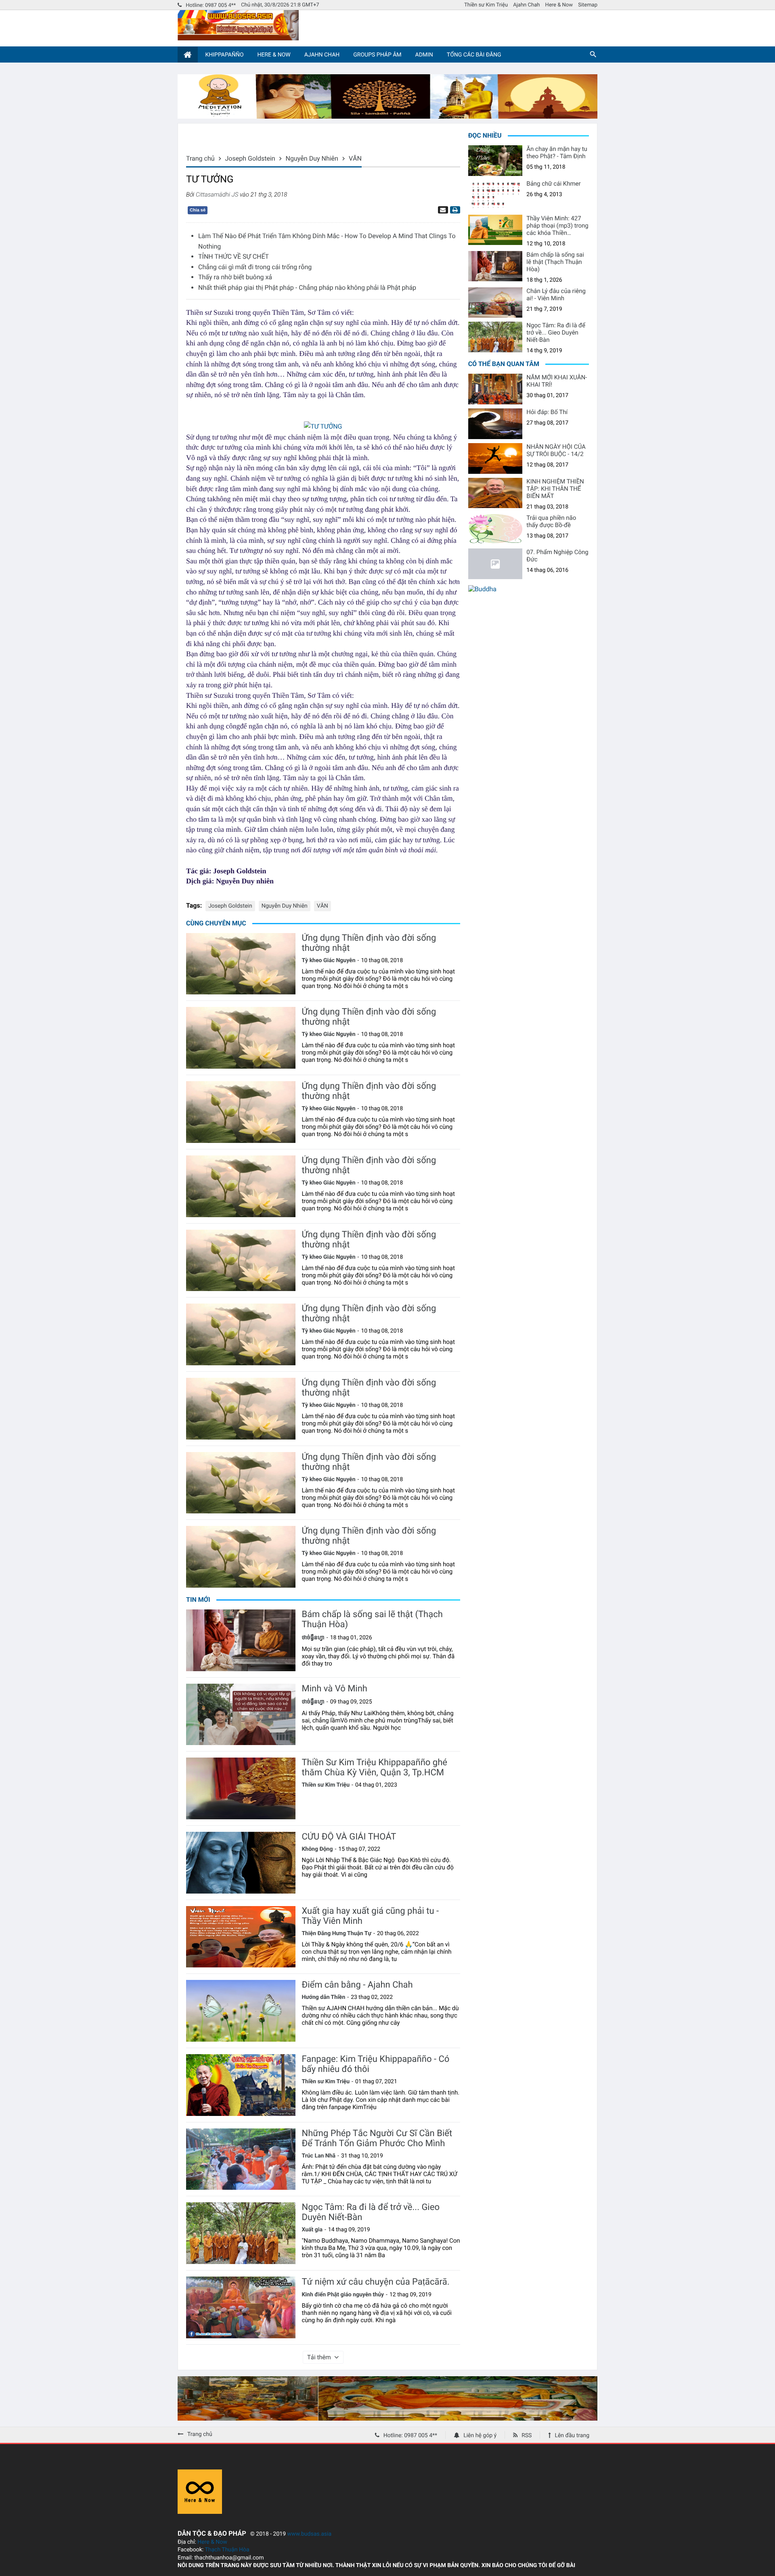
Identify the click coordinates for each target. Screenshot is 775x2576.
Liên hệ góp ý (480, 2436)
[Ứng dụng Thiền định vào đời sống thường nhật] (241, 964)
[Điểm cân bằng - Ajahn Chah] (241, 2011)
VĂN (323, 906)
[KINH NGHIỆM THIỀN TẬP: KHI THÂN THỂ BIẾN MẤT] (495, 493)
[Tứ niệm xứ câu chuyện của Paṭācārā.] (241, 2307)
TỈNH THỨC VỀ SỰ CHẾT (234, 256)
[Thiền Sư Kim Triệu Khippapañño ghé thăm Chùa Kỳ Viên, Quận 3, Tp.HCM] (241, 1788)
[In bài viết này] (454, 210)
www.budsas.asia (310, 2534)
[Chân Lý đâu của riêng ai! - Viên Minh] (495, 303)
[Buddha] (482, 589)
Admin (424, 55)
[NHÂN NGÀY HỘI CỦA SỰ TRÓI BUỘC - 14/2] (495, 458)
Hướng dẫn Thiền (323, 1997)
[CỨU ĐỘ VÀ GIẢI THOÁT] (241, 1863)
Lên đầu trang (572, 2436)
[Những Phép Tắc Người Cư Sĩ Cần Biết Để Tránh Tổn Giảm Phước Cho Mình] (241, 2159)
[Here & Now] (200, 2512)
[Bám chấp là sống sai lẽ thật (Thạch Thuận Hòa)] (241, 1640)
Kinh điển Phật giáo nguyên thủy (343, 2295)
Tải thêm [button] (319, 2357)
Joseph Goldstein (230, 906)
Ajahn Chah (526, 5)
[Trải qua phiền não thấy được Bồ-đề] (495, 529)
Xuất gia (312, 2230)
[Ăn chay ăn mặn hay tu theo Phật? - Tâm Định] (495, 161)
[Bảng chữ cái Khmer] (495, 195)
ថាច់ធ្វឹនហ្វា (313, 1638)
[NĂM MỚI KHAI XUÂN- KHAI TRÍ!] (495, 389)
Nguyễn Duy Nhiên (285, 906)
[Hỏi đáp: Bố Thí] (495, 424)
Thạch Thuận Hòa (227, 2550)
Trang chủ (200, 2434)
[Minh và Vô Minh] (241, 1715)
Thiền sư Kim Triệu (486, 5)
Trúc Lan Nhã (318, 2156)
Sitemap (588, 5)
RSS (527, 2436)
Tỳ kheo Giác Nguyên (328, 961)
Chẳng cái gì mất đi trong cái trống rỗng (255, 267)
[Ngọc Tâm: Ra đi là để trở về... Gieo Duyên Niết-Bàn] (241, 2233)
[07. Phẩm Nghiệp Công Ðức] (495, 564)
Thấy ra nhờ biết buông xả (235, 277)
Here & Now (559, 5)
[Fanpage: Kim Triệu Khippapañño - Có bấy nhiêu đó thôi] (241, 2085)
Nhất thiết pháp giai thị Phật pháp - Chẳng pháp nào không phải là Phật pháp (307, 288)
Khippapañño (224, 55)
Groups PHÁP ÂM (377, 55)
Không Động (317, 1849)
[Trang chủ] (188, 55)
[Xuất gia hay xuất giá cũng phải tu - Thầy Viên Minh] (241, 1937)
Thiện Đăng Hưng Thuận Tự (336, 1934)
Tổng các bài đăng (474, 55)
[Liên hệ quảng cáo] (387, 116)
